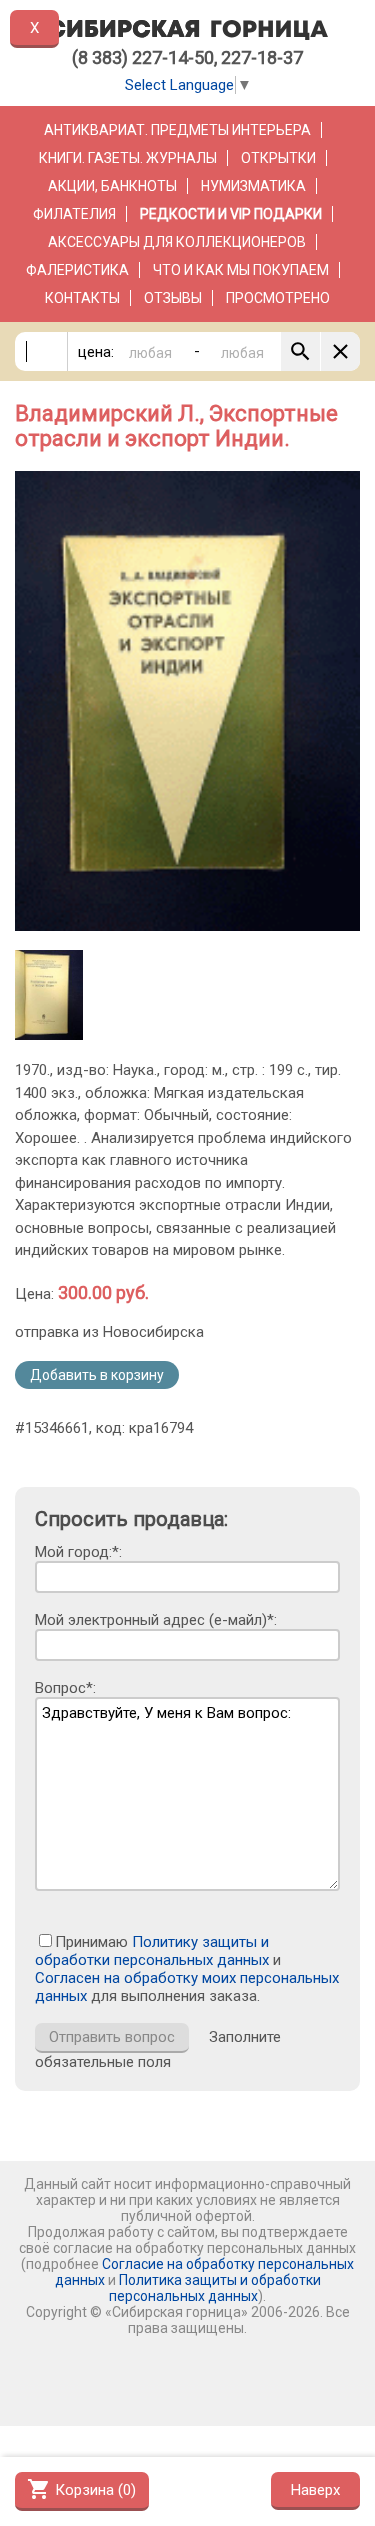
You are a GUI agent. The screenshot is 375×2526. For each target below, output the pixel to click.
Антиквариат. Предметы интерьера (177, 130)
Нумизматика (253, 186)
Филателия (74, 214)
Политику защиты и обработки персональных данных (152, 1951)
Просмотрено (278, 298)
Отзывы (173, 298)
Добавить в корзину (97, 1375)
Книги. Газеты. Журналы (128, 158)
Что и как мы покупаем (241, 270)
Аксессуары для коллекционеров (177, 242)
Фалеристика (77, 270)
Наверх (315, 2490)
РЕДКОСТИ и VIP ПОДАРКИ (231, 214)
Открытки (278, 158)
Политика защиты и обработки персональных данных (215, 2288)
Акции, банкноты (112, 186)
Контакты (82, 298)
